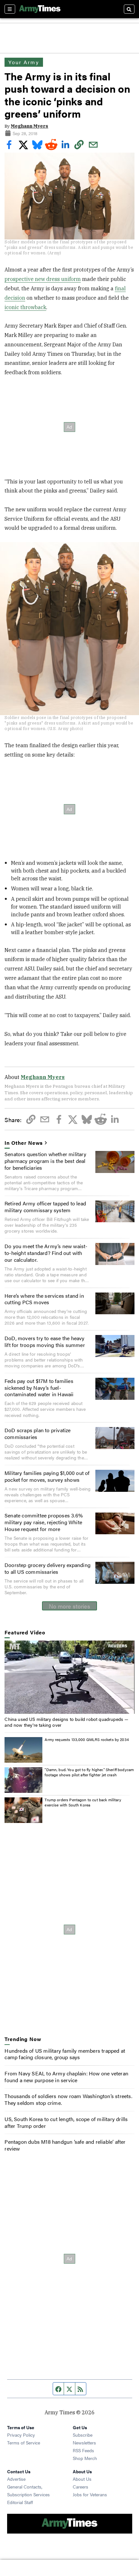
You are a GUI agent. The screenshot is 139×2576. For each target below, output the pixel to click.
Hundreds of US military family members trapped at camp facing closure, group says (65, 2054)
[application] (69, 1677)
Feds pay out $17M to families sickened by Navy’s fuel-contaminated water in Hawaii (39, 1388)
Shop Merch (85, 2458)
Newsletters (84, 2443)
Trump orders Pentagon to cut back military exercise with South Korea (83, 1802)
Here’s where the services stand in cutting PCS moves (44, 1299)
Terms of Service (24, 2443)
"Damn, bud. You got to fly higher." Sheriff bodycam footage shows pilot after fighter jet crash (89, 1772)
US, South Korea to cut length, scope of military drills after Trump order (66, 2122)
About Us (82, 2479)
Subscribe (83, 2435)
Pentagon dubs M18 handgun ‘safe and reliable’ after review (65, 2145)
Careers (80, 2487)
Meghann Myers (29, 126)
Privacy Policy (21, 2435)
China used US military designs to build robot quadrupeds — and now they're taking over (66, 1722)
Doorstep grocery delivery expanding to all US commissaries (48, 1568)
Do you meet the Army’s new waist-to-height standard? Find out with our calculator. (46, 1253)
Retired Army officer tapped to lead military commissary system (45, 1207)
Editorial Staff (20, 2502)
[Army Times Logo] (40, 9)
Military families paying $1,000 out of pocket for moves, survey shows (47, 1476)
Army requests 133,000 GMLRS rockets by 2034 (87, 1739)
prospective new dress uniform (43, 279)
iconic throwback (25, 307)
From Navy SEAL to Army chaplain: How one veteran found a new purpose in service (66, 2077)
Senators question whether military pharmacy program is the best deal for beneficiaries (45, 1161)
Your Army (24, 62)
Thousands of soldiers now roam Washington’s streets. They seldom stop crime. (68, 2099)
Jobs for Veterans (90, 2494)
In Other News (24, 1143)
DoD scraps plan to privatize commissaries (38, 1433)
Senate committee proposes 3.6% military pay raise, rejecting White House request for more (44, 1522)
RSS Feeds (83, 2450)
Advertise (16, 2479)
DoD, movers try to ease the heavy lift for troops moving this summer (45, 1341)
